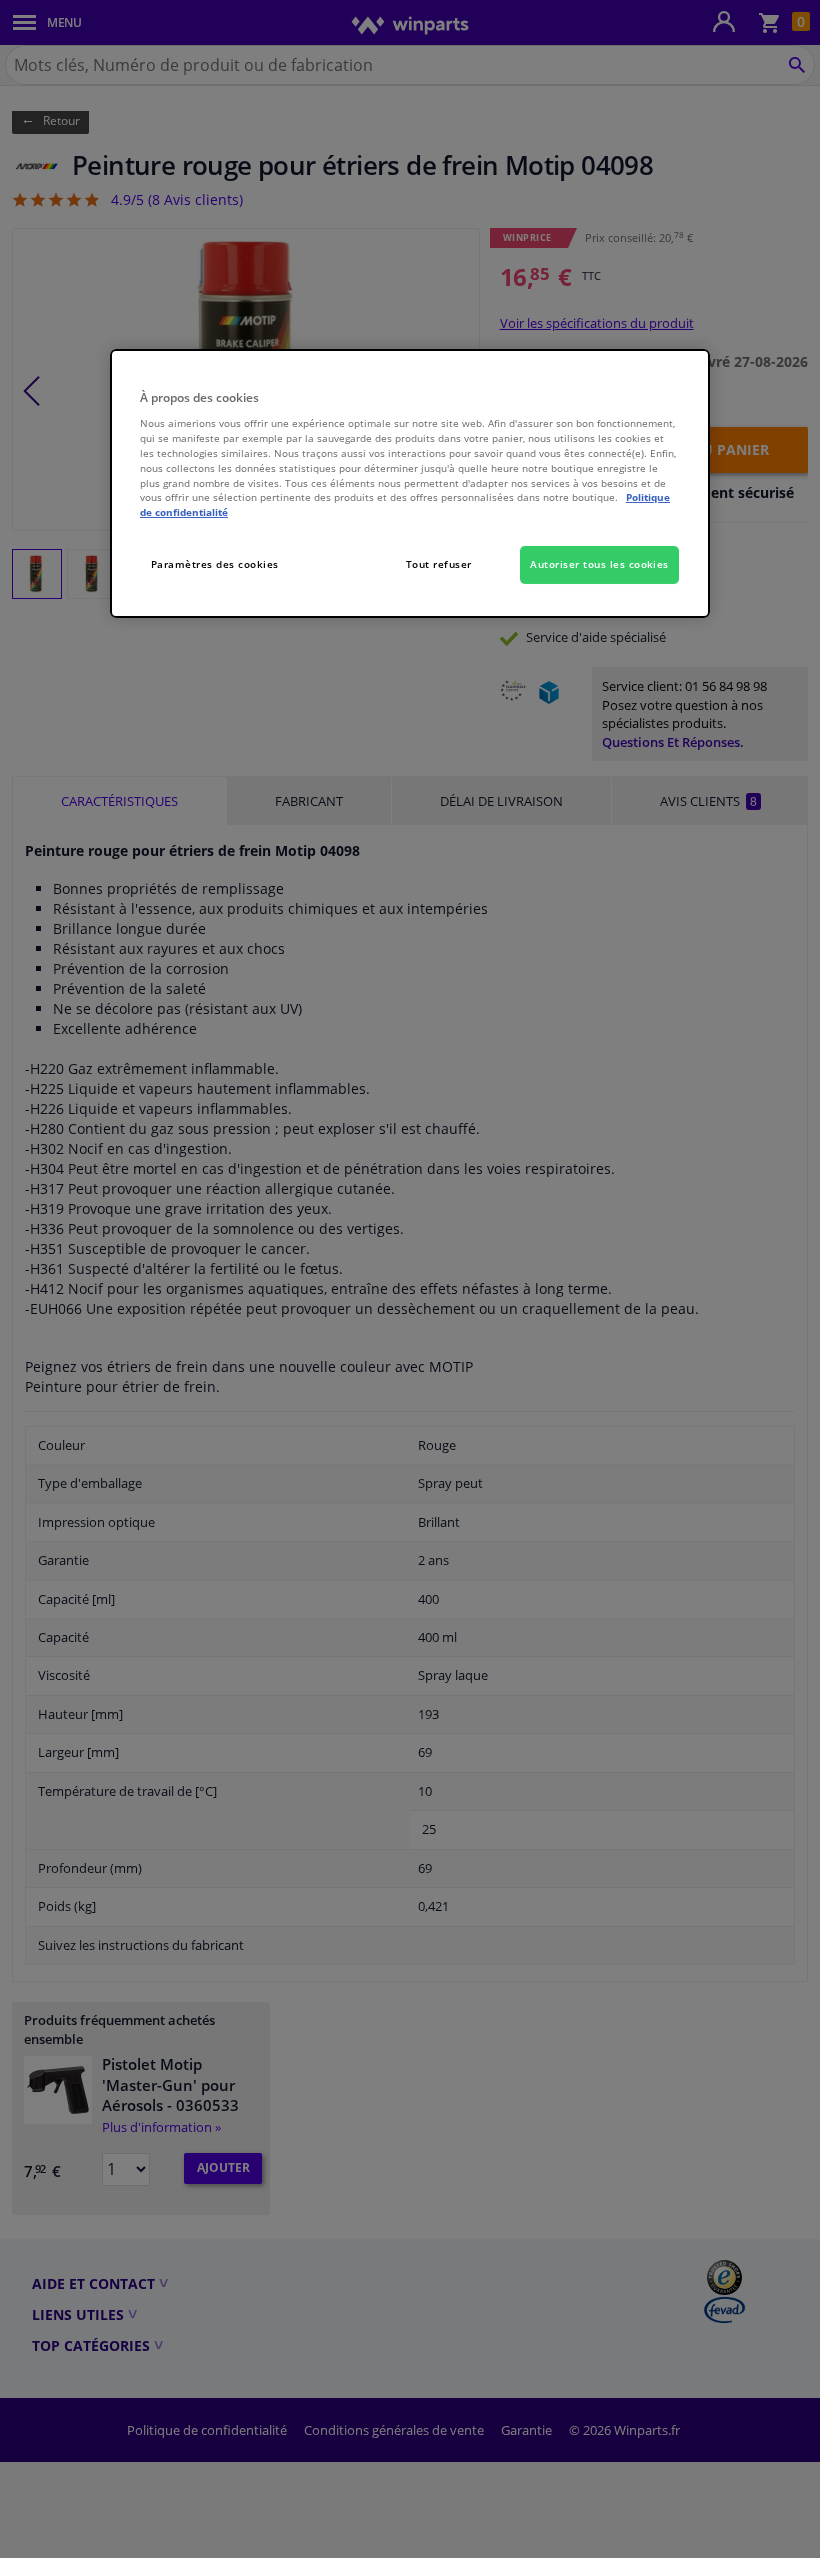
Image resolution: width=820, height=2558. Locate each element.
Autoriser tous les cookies (599, 564)
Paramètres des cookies (215, 564)
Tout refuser (439, 564)
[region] (410, 484)
